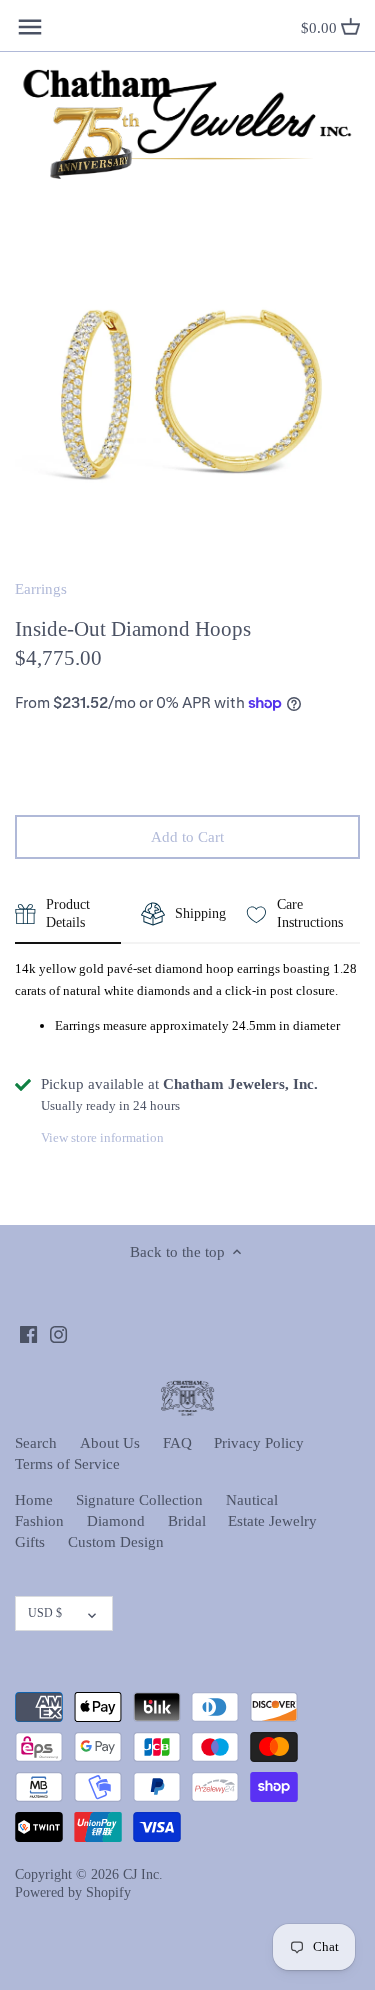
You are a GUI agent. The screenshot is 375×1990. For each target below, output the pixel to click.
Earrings (41, 589)
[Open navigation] (30, 27)
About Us (110, 1443)
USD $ (45, 1613)
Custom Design (116, 1542)
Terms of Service (67, 1464)
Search (36, 1443)
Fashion (39, 1521)
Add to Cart (187, 837)
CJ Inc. (143, 1874)
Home (34, 1500)
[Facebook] (28, 1333)
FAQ (177, 1443)
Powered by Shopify (73, 1892)
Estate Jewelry (272, 1521)
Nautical (252, 1500)
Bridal (187, 1521)
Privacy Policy (259, 1443)
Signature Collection (139, 1500)
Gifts (30, 1542)
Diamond (116, 1521)
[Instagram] (58, 1333)
